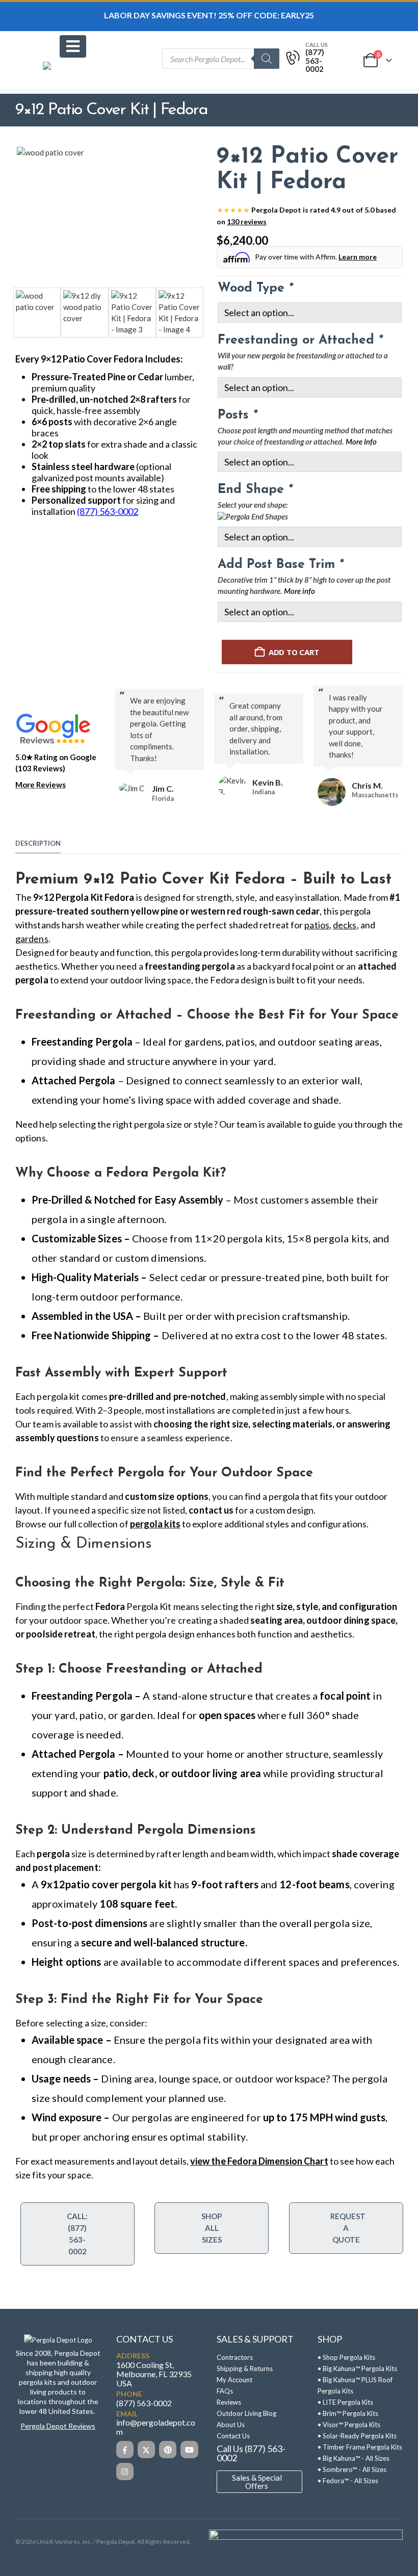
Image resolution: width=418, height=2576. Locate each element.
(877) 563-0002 (144, 2402)
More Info (361, 442)
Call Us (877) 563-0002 (251, 2453)
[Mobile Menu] (73, 46)
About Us (231, 2425)
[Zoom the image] (58, 2340)
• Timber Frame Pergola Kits (360, 2447)
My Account (234, 2380)
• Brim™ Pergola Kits (348, 2413)
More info (299, 592)
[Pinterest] (168, 2449)
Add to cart (294, 652)
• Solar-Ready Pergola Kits (357, 2436)
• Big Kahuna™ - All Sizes (354, 2458)
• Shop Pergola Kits (346, 2357)
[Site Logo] (71, 75)
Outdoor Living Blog (246, 2413)
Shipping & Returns (245, 2369)
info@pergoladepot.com (156, 2427)
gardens (32, 939)
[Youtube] (189, 2449)
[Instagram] (125, 2471)
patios (317, 925)
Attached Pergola (74, 1080)
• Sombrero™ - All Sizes (352, 2469)
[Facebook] (125, 2449)
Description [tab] (38, 843)
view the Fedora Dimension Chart (259, 2161)
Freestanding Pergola (82, 1042)
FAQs (225, 2391)
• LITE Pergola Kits (345, 2402)
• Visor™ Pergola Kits (349, 2425)
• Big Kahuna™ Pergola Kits (357, 2369)
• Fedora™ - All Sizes (348, 2481)
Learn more (358, 257)
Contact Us (233, 2436)
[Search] (267, 59)
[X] (146, 2449)
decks (345, 925)
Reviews (229, 2402)
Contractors (235, 2357)
